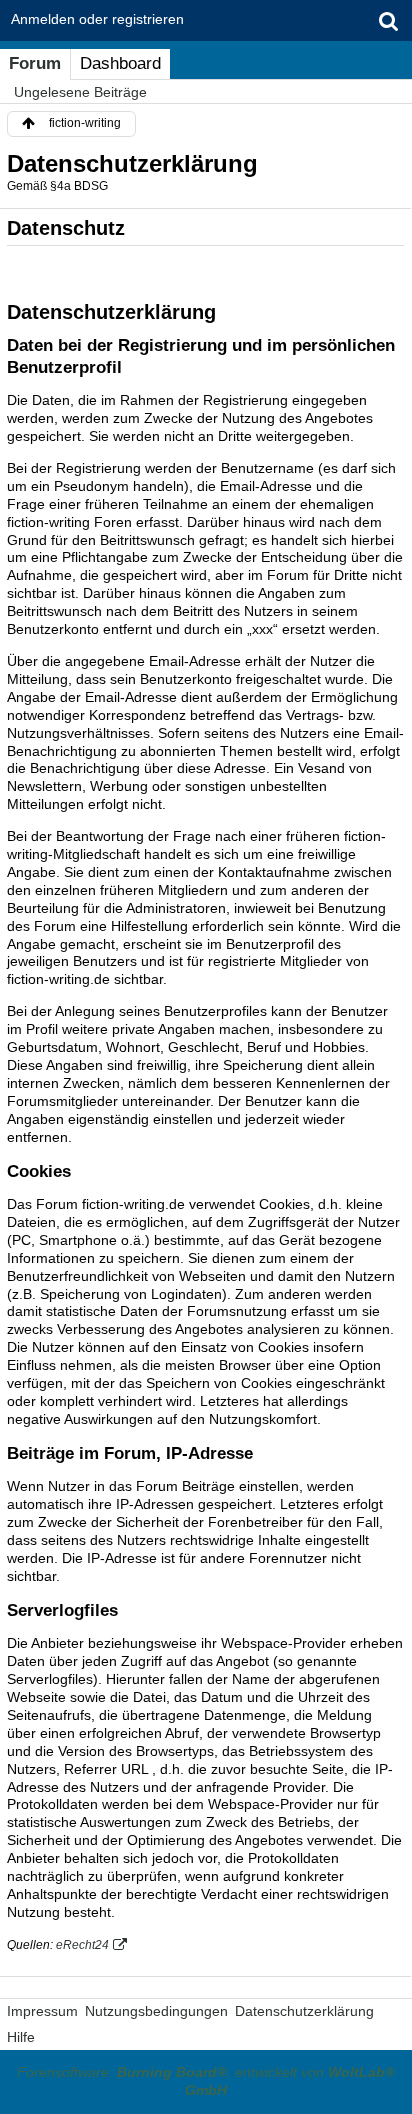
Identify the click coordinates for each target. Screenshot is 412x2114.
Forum (35, 63)
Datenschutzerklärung (304, 2011)
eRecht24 (82, 1945)
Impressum (42, 2011)
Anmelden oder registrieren (97, 19)
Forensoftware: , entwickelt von (206, 2081)
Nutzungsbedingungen (156, 2011)
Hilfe (21, 2037)
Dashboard (120, 63)
